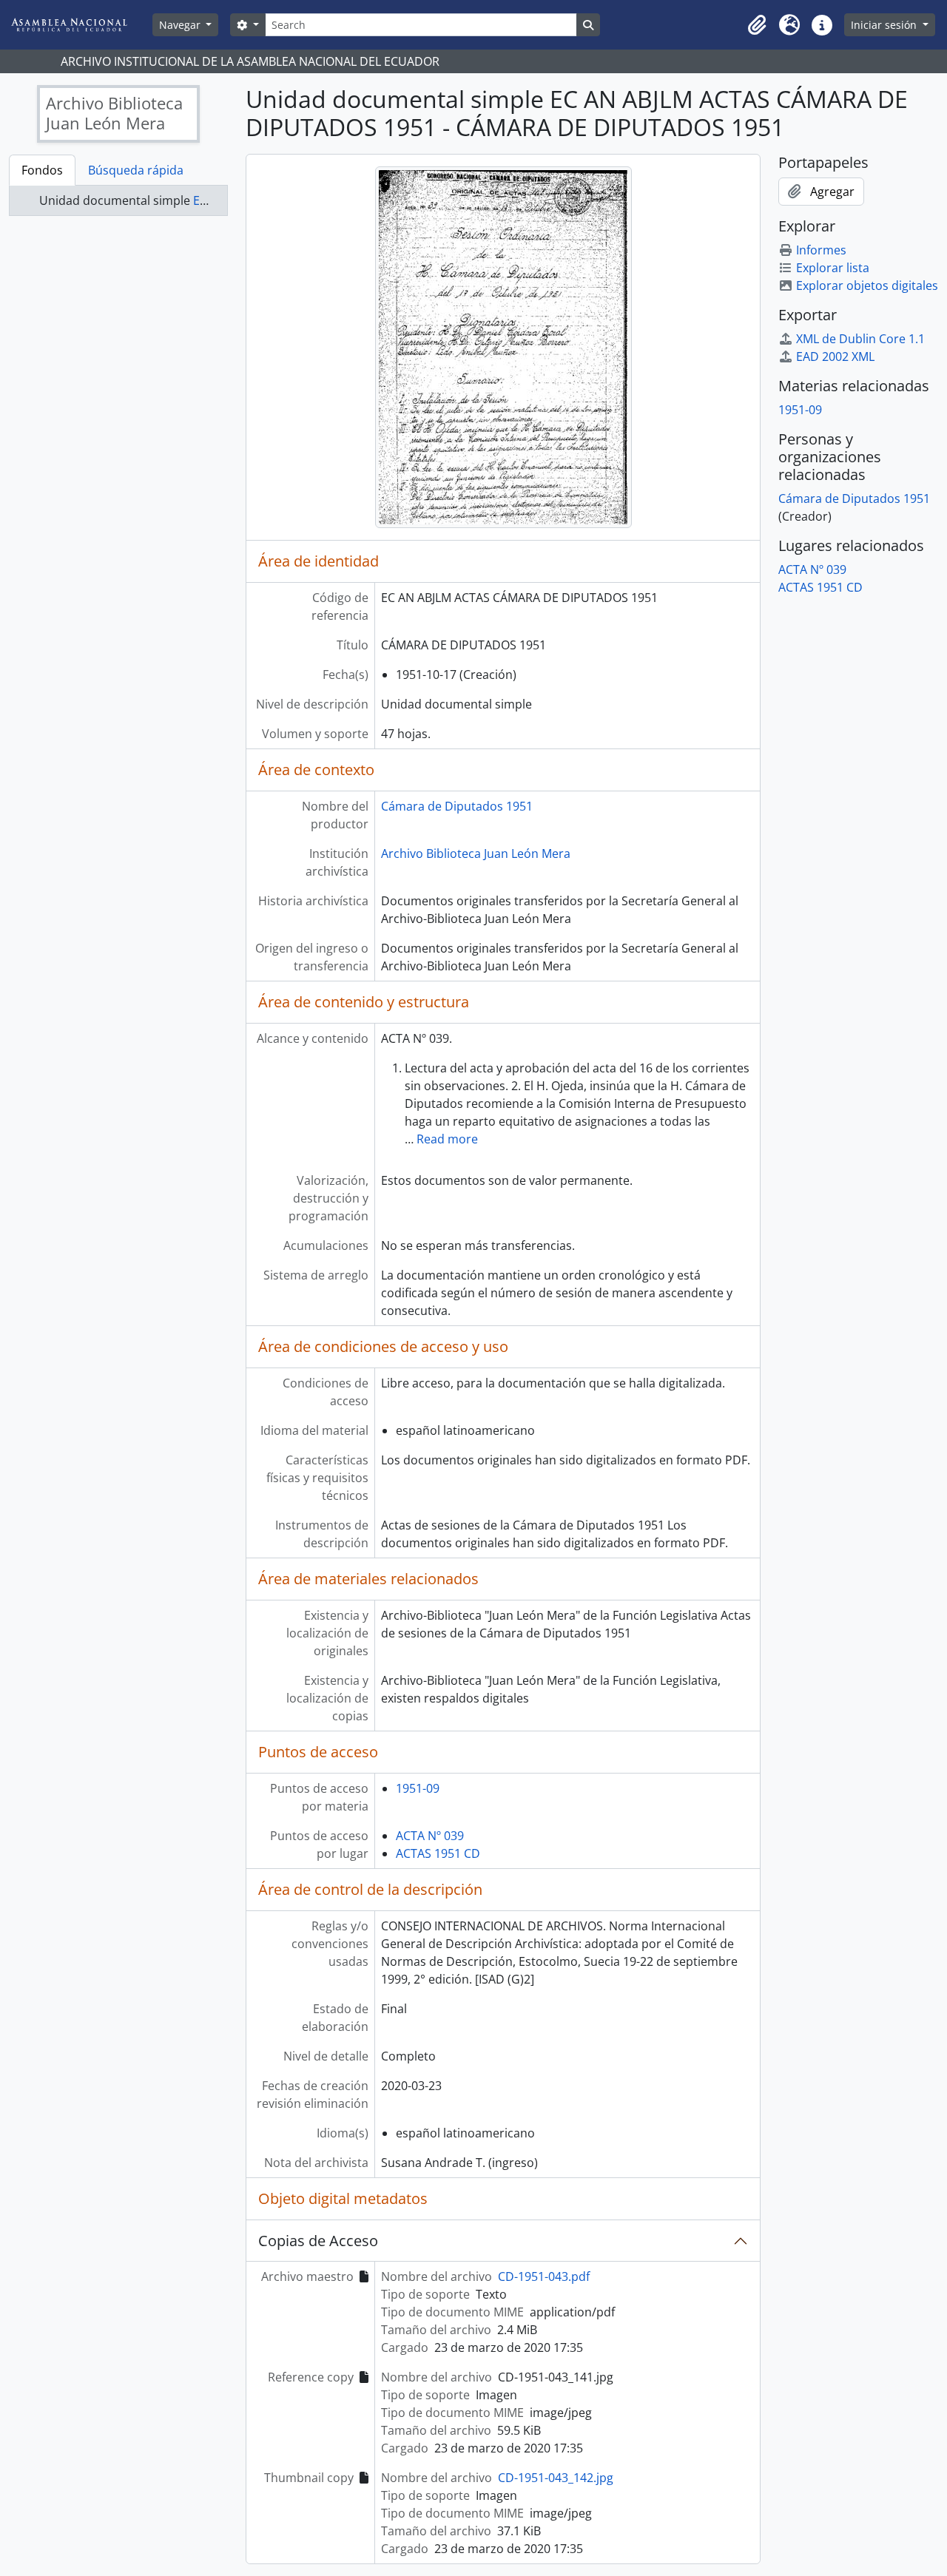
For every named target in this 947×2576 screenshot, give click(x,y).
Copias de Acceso (318, 2241)
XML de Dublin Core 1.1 (860, 339)
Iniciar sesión (885, 25)
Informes (821, 250)
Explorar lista (833, 268)
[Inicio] (81, 25)
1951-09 (418, 1788)
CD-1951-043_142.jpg (556, 2478)
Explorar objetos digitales (867, 285)
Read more (447, 1139)
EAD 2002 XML (835, 356)
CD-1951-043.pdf (544, 2276)
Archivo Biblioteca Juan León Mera (476, 853)
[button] (757, 25)
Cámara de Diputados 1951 (457, 806)
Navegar (181, 25)
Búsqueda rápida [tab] (136, 170)
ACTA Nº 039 (430, 1836)
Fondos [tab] (42, 170)
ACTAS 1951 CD (438, 1853)
